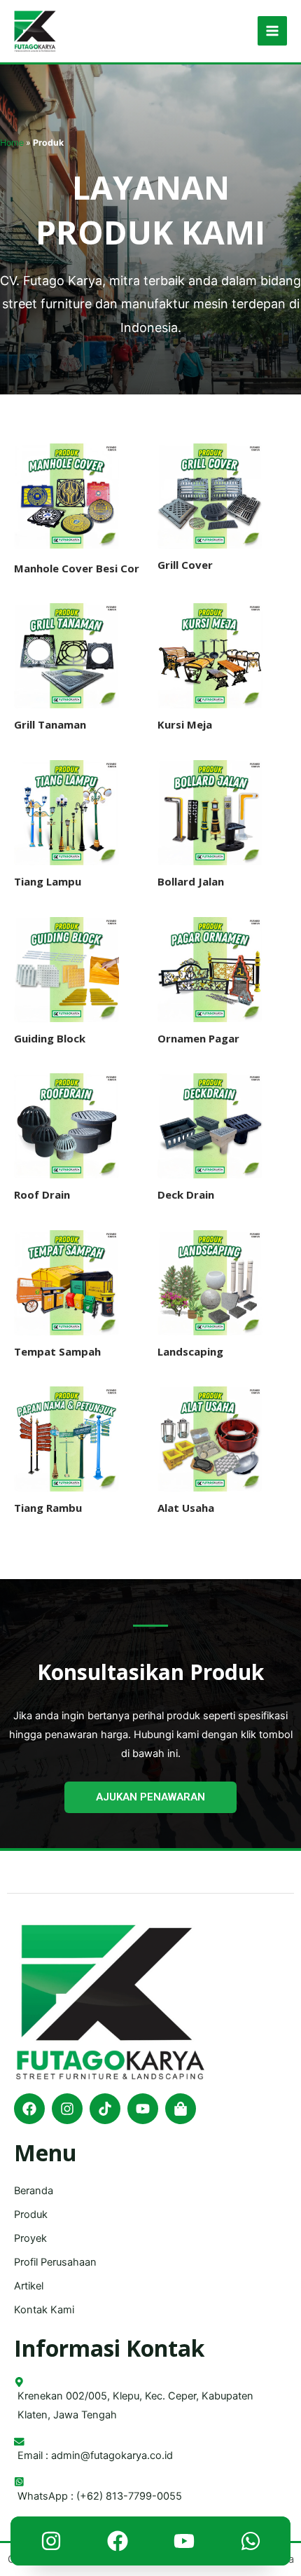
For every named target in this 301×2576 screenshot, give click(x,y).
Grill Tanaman (50, 724)
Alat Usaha (186, 1508)
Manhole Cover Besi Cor (77, 568)
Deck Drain (186, 1194)
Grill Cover (185, 565)
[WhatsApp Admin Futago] (251, 2544)
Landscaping (190, 1351)
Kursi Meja (185, 724)
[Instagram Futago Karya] (51, 2544)
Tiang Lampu (48, 881)
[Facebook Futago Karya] (118, 2544)
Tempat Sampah (57, 1351)
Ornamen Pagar (198, 1038)
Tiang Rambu (48, 1508)
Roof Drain (42, 1194)
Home (12, 143)
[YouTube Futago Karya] (184, 2544)
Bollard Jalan (191, 881)
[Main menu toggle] (272, 31)
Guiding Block (50, 1038)
